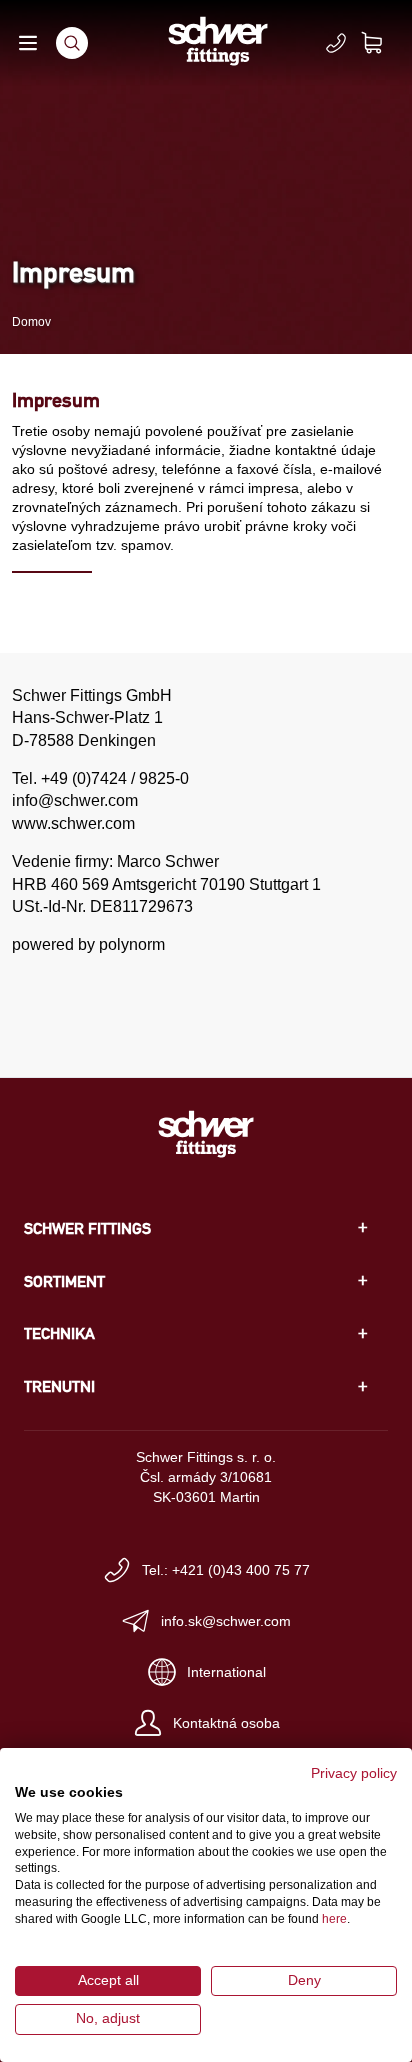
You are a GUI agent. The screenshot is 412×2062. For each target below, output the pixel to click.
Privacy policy (354, 1773)
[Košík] (384, 43)
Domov (31, 322)
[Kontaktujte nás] (336, 43)
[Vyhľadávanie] (72, 43)
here (334, 1919)
